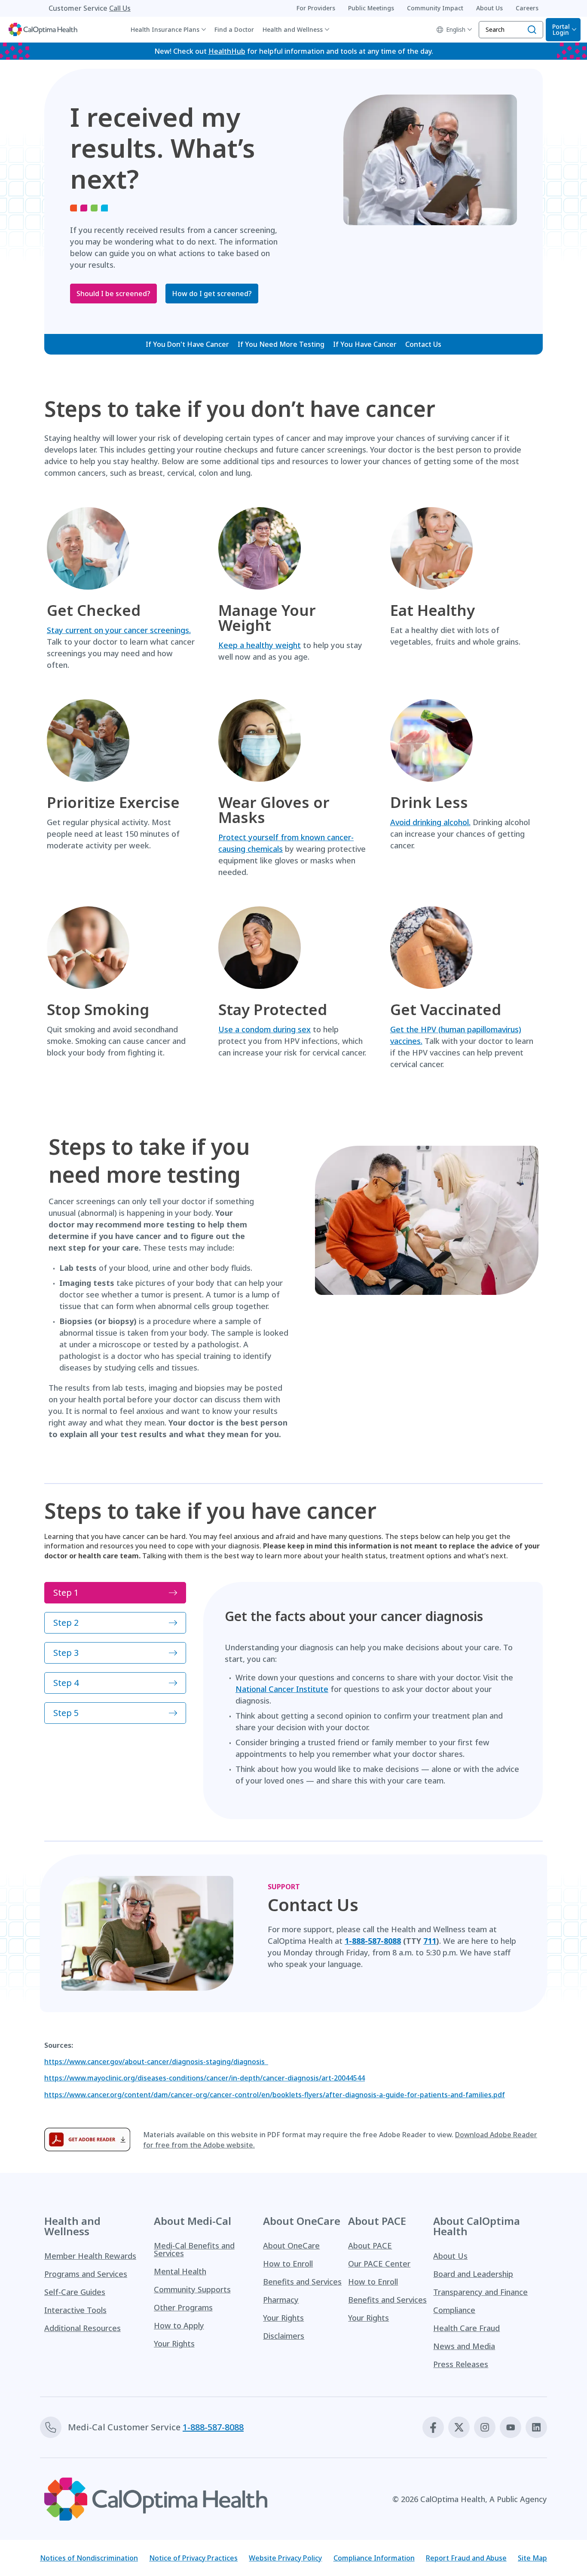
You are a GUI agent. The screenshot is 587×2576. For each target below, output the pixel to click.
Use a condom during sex (264, 1029)
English (456, 29)
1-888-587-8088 (213, 2427)
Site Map (532, 2558)
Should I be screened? (113, 294)
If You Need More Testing (281, 344)
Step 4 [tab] (66, 1683)
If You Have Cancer (365, 344)
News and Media (464, 2346)
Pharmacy (281, 2300)
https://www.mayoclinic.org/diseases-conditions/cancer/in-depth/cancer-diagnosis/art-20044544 (205, 2078)
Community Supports (192, 2289)
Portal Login (561, 29)
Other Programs (183, 2307)
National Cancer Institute (282, 1689)
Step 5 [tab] (66, 1713)
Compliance (454, 2310)
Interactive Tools (75, 2310)
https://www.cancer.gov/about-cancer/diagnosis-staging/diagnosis (156, 2062)
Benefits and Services (302, 2282)
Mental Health (180, 2271)
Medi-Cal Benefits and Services (194, 2249)
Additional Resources (83, 2328)
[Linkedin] (536, 2427)
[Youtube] (511, 2427)
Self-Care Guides (75, 2292)
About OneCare (291, 2246)
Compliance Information (374, 2558)
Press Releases (461, 2364)
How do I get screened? (212, 294)
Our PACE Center (379, 2264)
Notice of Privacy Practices (193, 2558)
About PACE (370, 2246)
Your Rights (174, 2343)
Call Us (120, 8)
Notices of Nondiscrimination (89, 2558)
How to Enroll (288, 2264)
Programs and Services (86, 2274)
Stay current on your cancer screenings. (119, 630)
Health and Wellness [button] (293, 29)
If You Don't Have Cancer (187, 344)
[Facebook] (433, 2427)
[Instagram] (485, 2427)
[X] (459, 2427)
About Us (450, 2256)
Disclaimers (284, 2336)
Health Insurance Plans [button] (165, 29)
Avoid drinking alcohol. (430, 822)
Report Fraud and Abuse (466, 2558)
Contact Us (423, 344)
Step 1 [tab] (66, 1592)
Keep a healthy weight (260, 645)
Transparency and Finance (480, 2292)
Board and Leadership (473, 2274)
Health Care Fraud (466, 2328)
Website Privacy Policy (285, 2558)
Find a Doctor (234, 29)
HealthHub (227, 51)
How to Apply (179, 2325)
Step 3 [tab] (66, 1653)
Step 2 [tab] (66, 1623)
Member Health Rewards (90, 2256)
